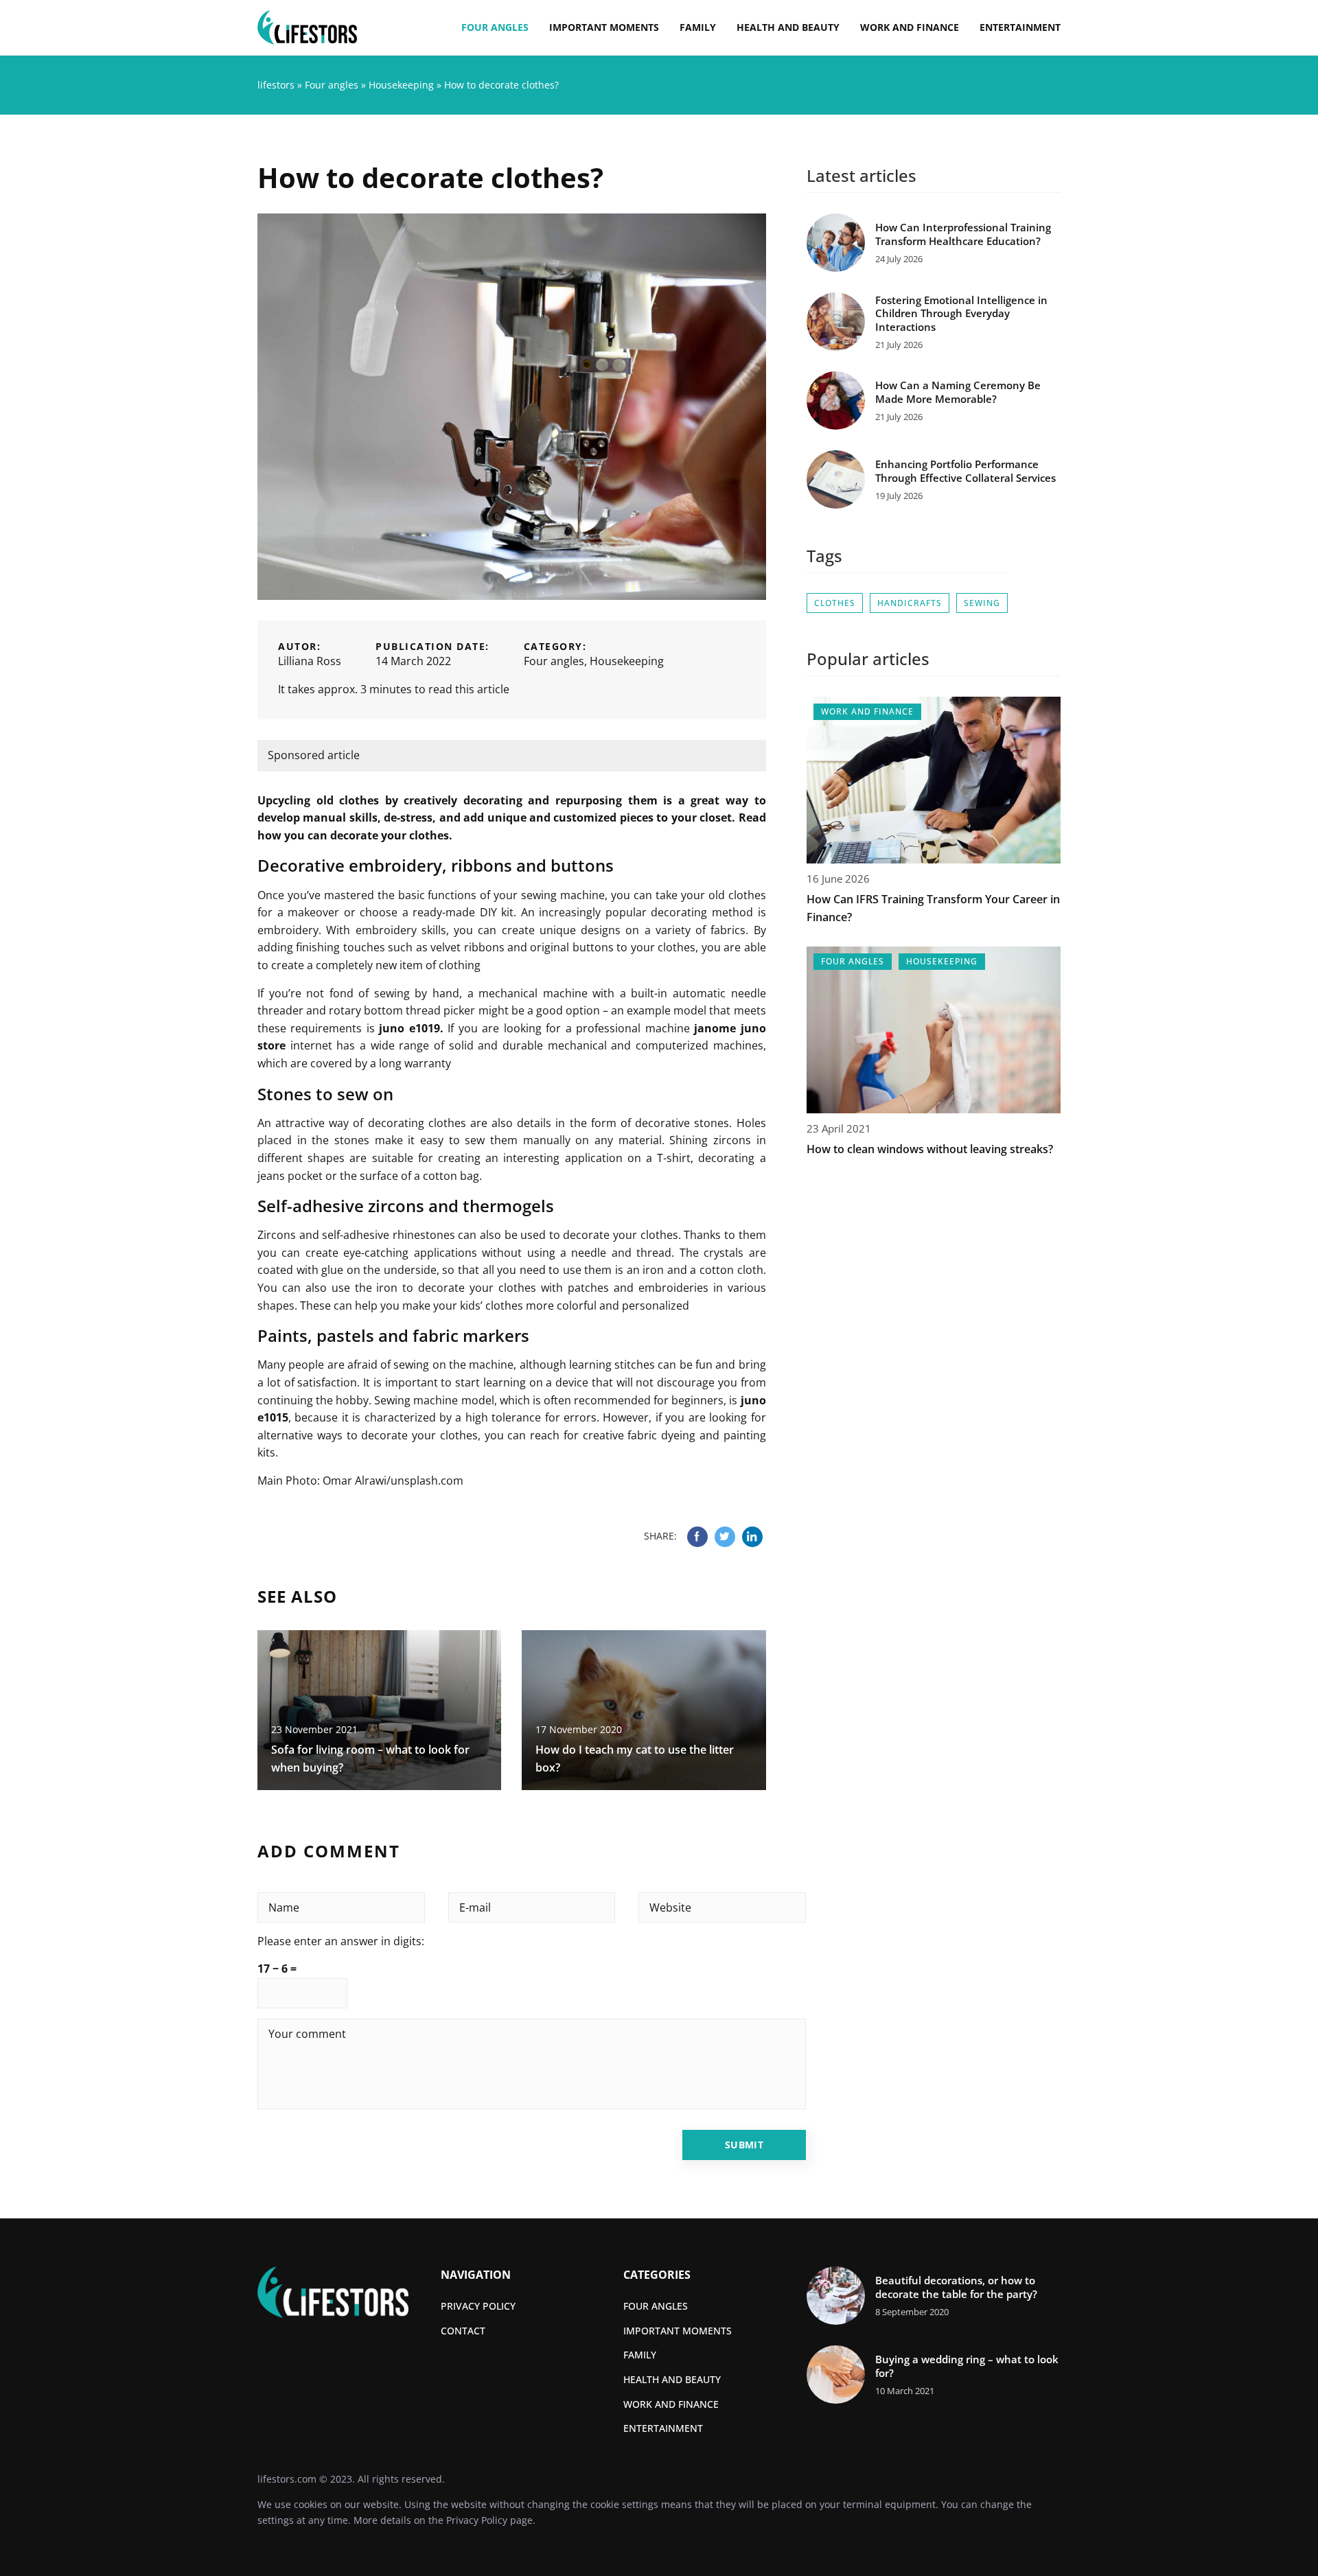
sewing (982, 603)
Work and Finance (910, 27)
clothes (835, 603)
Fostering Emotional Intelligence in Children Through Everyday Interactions (961, 314)
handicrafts (910, 603)
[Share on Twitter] (725, 1537)
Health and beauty (788, 27)
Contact (463, 2331)
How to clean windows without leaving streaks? (930, 1149)
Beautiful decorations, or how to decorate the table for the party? (956, 2287)
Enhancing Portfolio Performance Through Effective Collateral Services (966, 471)
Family (698, 27)
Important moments (604, 27)
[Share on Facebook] (697, 1537)
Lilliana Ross (310, 661)
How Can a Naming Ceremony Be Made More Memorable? (958, 392)
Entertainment (1020, 27)
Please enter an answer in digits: (341, 1941)
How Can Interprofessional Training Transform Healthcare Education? (963, 234)
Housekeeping (627, 661)
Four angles (495, 27)
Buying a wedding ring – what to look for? (967, 2366)
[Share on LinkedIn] (752, 1537)
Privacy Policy (477, 2520)
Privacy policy (478, 2306)
